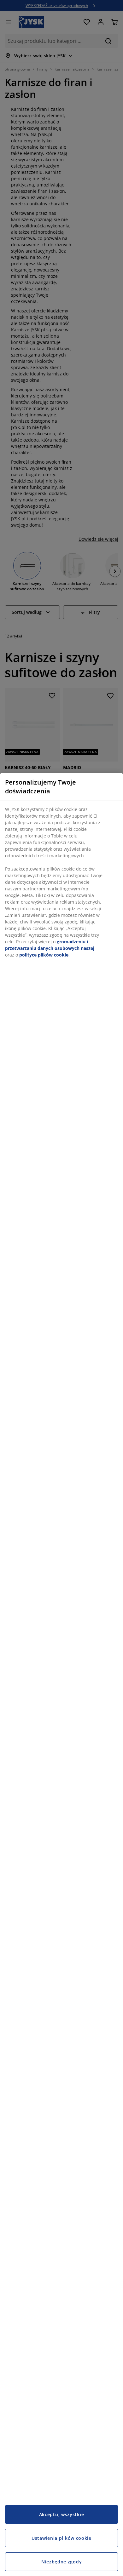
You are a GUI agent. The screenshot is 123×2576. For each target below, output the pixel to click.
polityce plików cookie (44, 955)
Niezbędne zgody (62, 2562)
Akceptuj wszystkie (62, 2514)
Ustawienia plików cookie (61, 2538)
